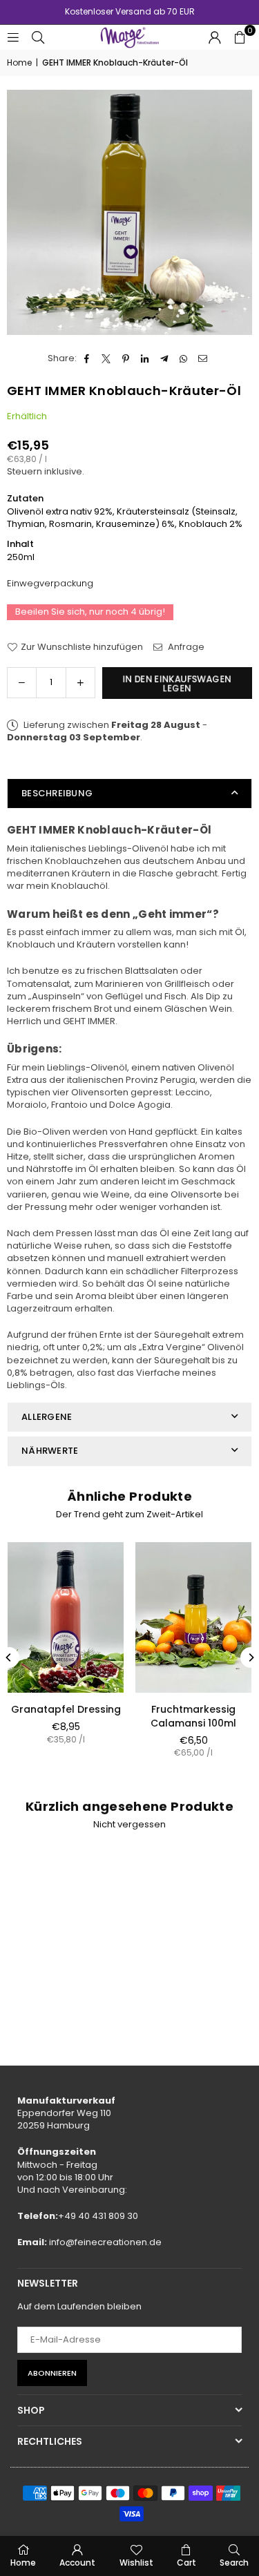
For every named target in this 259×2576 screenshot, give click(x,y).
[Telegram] (165, 358)
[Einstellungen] (215, 37)
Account (77, 2563)
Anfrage (185, 647)
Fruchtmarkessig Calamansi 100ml (193, 1716)
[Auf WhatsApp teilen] (184, 358)
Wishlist (136, 2563)
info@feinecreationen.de (105, 2242)
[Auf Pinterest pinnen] (126, 358)
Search (234, 2563)
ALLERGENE (47, 1417)
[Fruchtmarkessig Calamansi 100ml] (193, 1617)
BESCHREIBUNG (57, 793)
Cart (186, 2563)
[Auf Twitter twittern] (107, 358)
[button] (240, 37)
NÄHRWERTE (50, 1451)
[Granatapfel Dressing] (66, 1617)
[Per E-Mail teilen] (203, 358)
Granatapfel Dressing (66, 1709)
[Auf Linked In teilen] (145, 358)
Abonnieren (52, 2373)
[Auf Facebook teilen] (87, 358)
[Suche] (38, 37)
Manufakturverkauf (66, 2101)
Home (19, 63)
